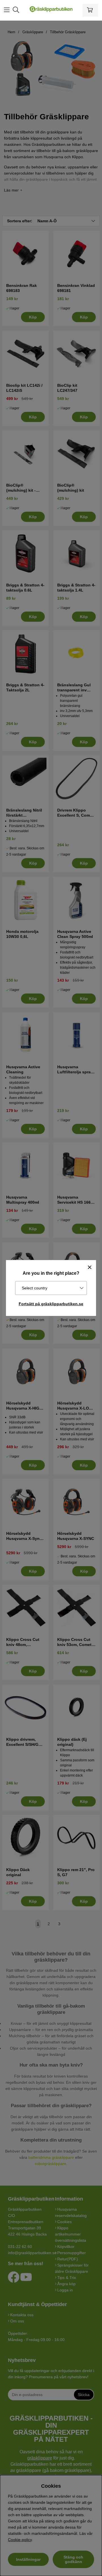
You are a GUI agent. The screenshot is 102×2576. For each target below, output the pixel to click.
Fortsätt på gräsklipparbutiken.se (51, 1304)
